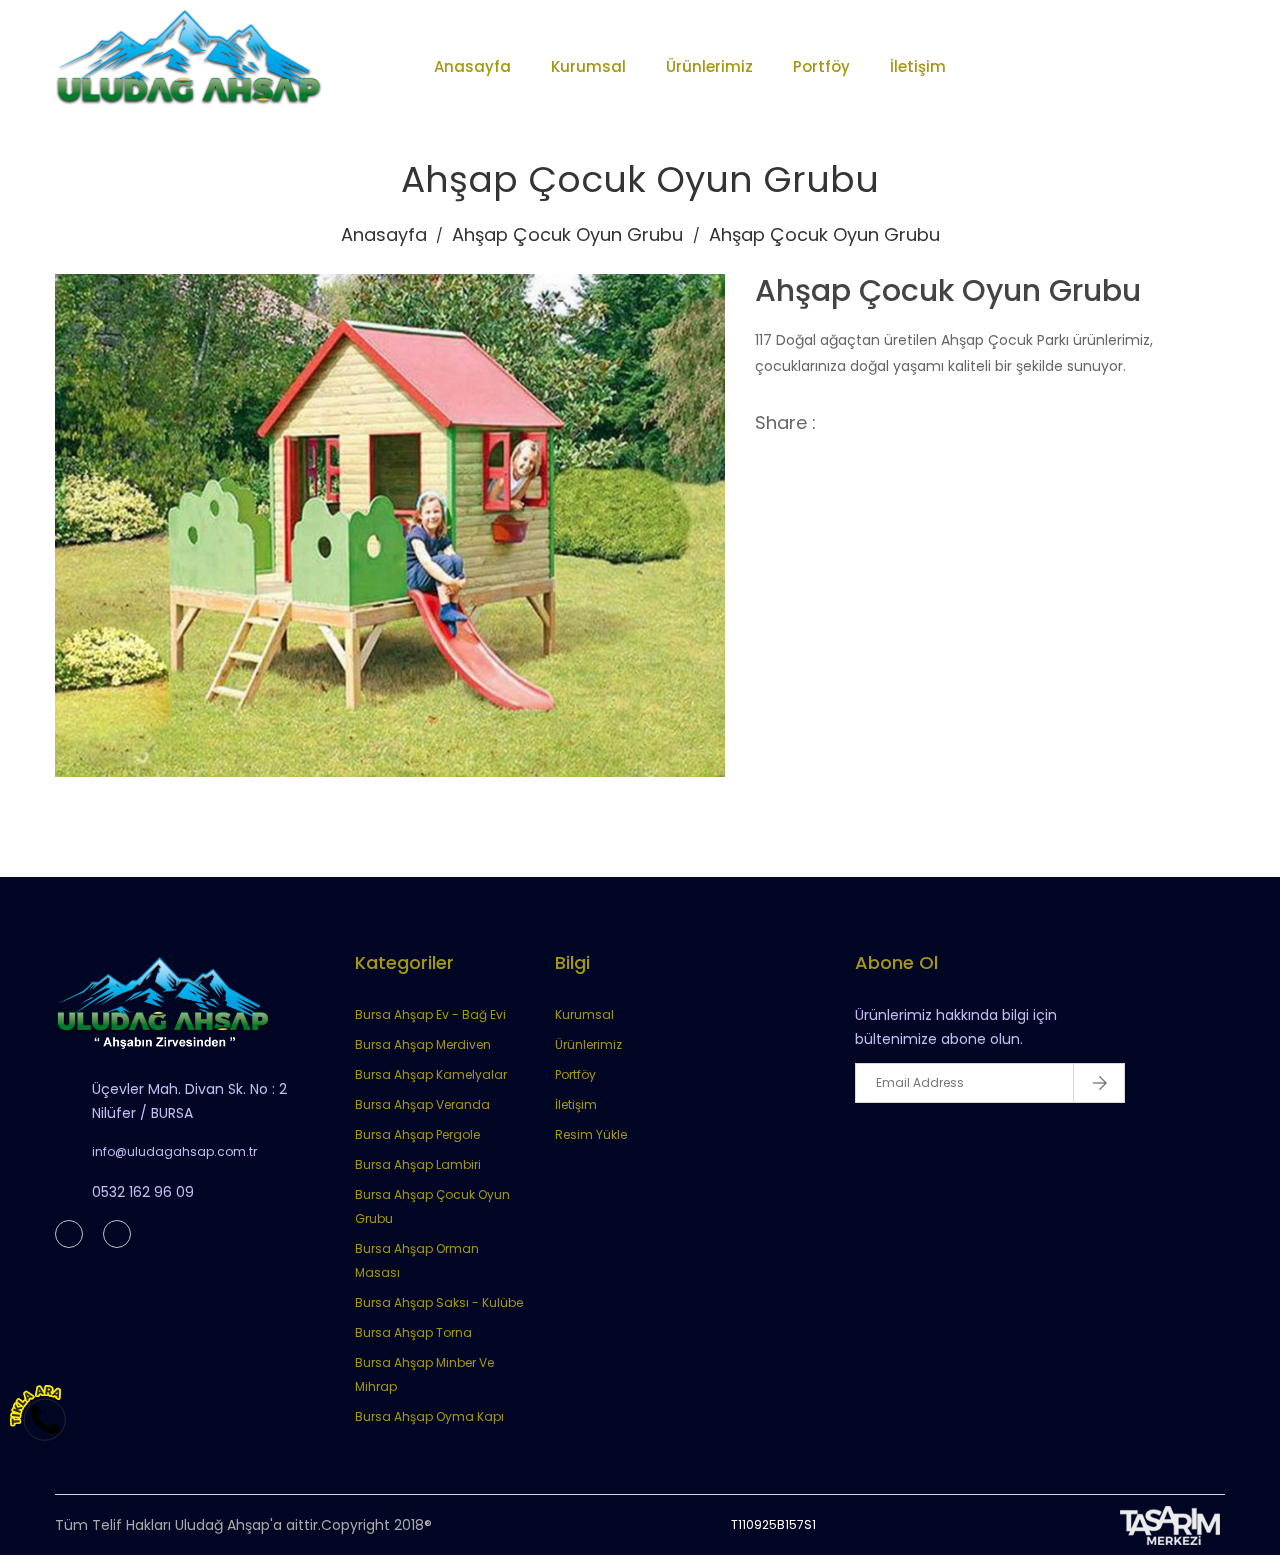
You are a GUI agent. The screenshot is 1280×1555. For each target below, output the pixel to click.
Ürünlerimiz (709, 66)
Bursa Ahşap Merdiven (423, 1044)
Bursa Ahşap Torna (413, 1332)
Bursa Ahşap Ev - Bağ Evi (430, 1014)
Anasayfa (472, 66)
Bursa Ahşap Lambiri (418, 1164)
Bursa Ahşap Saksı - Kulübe (439, 1302)
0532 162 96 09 (143, 1192)
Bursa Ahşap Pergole (417, 1134)
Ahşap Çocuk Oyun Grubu (567, 234)
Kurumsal (588, 66)
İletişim (918, 66)
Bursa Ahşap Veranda (422, 1104)
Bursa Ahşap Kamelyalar (431, 1074)
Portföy (821, 66)
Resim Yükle (591, 1134)
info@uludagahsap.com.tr (174, 1151)
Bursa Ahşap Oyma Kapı (429, 1416)
